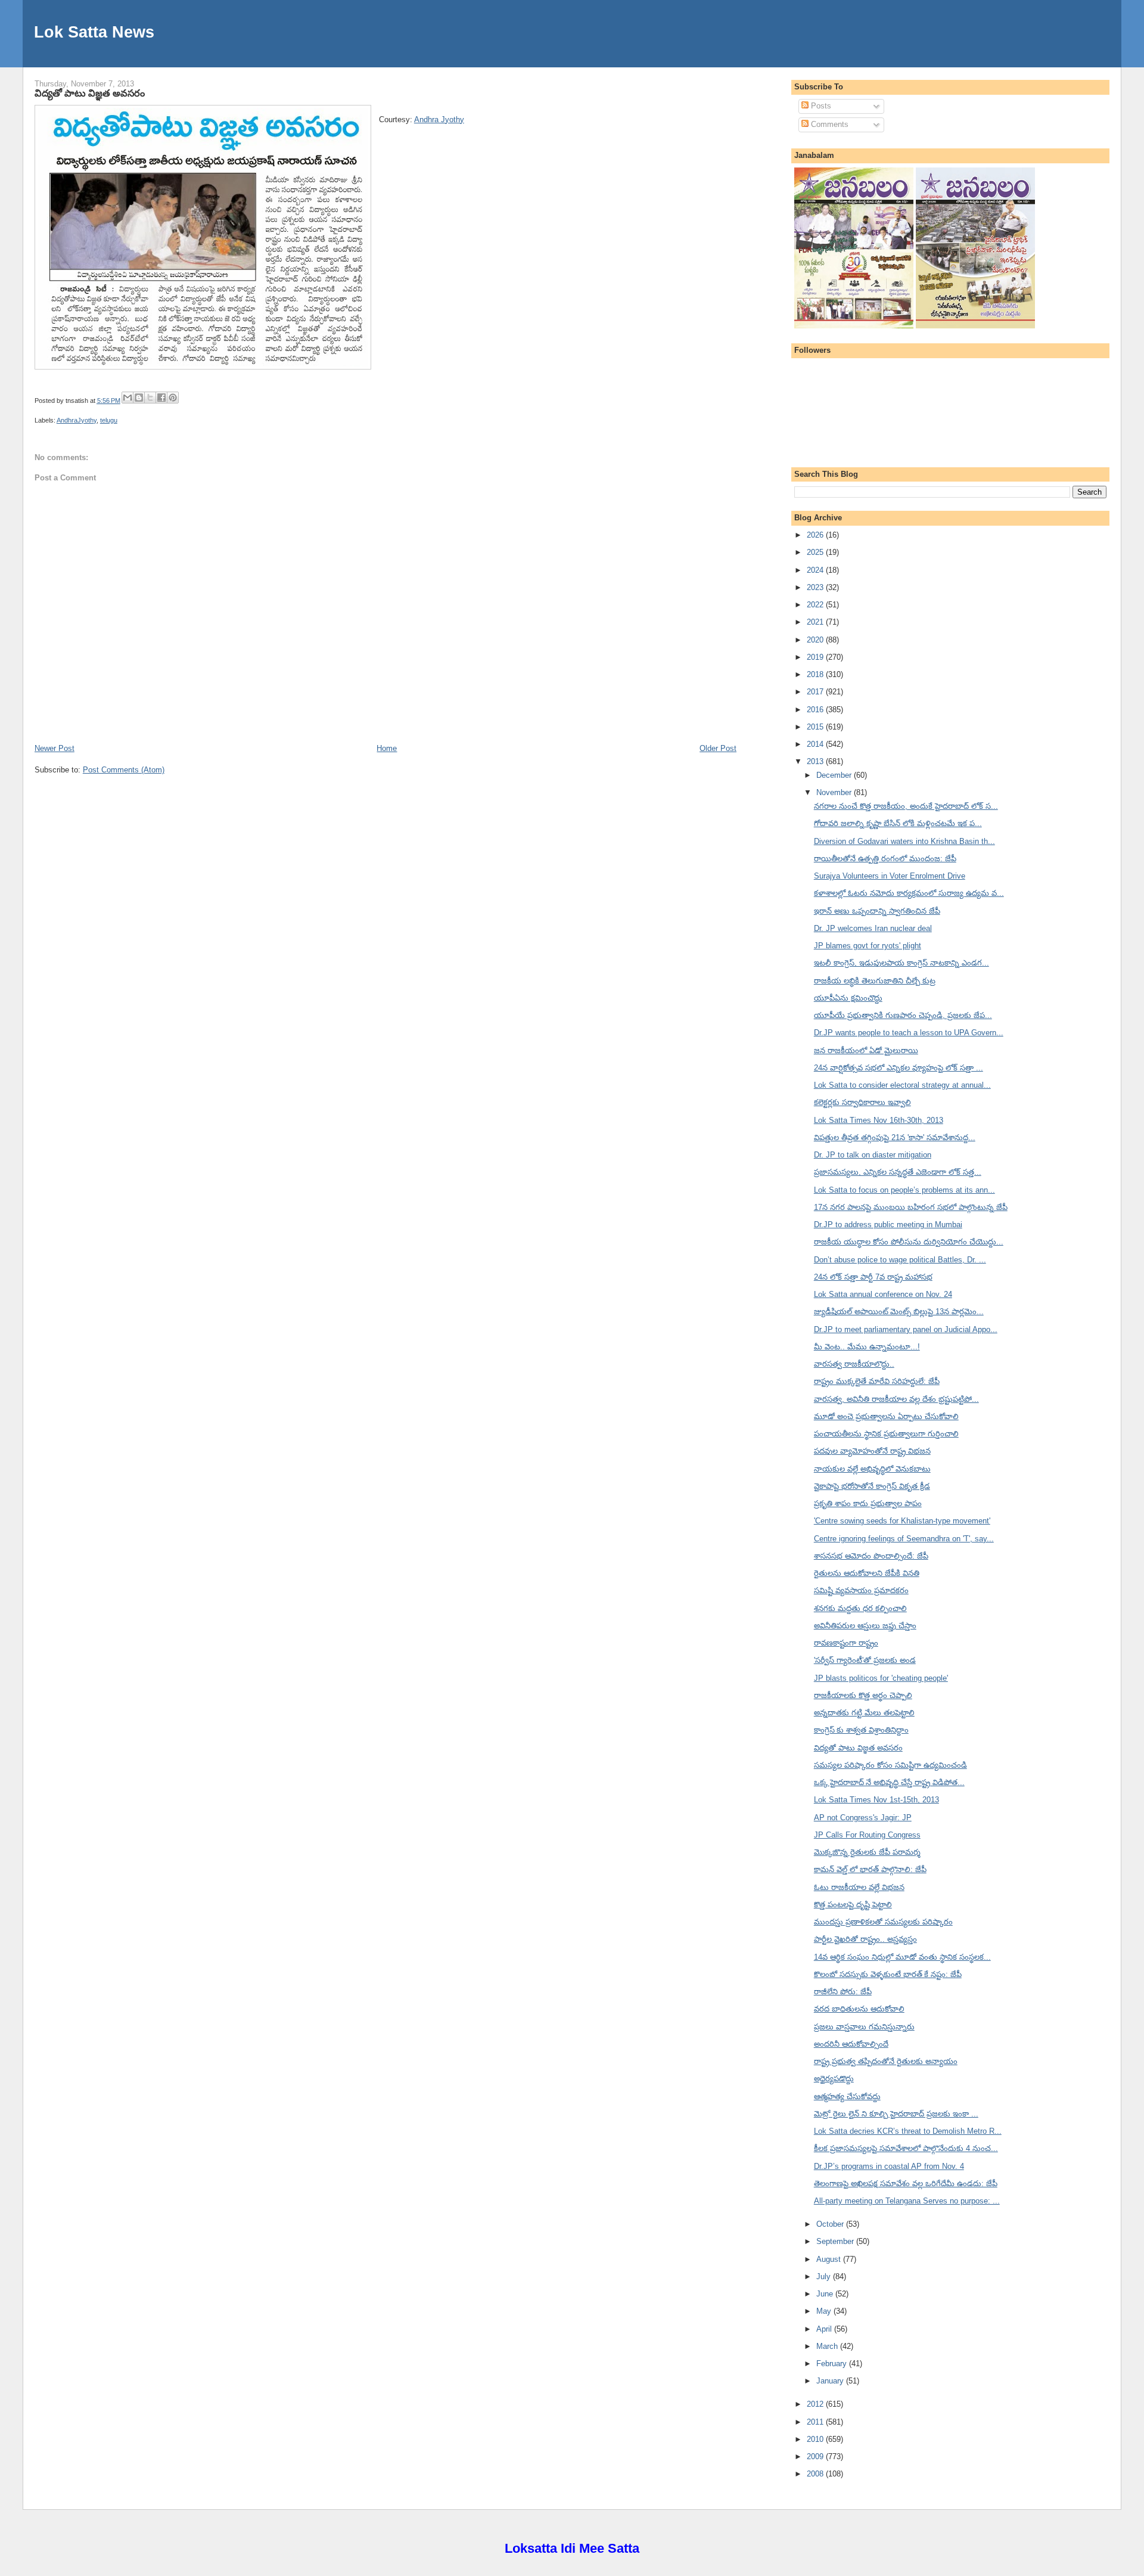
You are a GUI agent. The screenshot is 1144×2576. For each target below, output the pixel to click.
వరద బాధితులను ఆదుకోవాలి (859, 2009)
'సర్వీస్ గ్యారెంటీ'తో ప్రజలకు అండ (865, 1660)
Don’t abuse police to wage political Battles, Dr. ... (900, 1260)
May (825, 2311)
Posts (820, 106)
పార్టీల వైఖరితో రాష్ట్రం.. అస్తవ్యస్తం (865, 1939)
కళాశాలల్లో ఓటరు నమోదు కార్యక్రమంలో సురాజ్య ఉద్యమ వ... (909, 893)
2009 (816, 2456)
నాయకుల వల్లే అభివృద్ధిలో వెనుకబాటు (872, 1469)
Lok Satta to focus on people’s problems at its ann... (904, 1190)
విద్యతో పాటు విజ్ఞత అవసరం (90, 93)
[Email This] (128, 398)
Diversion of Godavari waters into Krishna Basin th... (904, 841)
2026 (816, 535)
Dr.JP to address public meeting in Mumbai (888, 1225)
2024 (816, 570)
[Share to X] (150, 398)
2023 (816, 587)
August (830, 2259)
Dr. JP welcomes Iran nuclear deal (873, 928)
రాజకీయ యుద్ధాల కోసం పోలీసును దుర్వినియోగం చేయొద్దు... (909, 1242)
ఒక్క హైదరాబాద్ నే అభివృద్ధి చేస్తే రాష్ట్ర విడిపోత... (889, 1782)
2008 (816, 2474)
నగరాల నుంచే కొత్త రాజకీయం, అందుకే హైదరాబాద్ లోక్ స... (906, 806)
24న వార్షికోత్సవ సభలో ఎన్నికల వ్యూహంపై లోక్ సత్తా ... (899, 1068)
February (833, 2364)
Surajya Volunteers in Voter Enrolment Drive (890, 876)
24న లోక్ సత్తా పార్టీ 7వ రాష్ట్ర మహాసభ (873, 1277)
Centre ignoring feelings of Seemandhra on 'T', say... (904, 1539)
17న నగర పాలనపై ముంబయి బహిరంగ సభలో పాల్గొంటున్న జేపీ (911, 1207)
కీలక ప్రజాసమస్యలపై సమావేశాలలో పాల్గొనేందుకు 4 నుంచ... (906, 2148)
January (831, 2381)
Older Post (718, 748)
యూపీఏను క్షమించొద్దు (848, 998)
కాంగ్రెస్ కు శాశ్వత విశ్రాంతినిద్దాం (861, 1730)
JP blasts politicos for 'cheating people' (881, 1678)
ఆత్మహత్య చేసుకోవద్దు (847, 2097)
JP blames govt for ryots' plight (868, 946)
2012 (816, 2404)
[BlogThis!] (139, 398)
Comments (829, 124)
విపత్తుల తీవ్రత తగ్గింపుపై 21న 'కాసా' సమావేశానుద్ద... (895, 1138)
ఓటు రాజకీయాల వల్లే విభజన (859, 1887)
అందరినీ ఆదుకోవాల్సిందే (851, 2044)
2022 (816, 605)
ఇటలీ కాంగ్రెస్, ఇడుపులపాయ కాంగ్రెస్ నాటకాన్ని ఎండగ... (901, 963)
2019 (816, 657)
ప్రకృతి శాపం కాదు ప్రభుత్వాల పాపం (868, 1503)
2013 (816, 761)
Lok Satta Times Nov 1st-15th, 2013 (876, 1800)
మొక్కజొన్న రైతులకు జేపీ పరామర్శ (867, 1852)
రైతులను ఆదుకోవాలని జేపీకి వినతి (867, 1573)
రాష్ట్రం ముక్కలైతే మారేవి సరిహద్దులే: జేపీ (877, 1381)
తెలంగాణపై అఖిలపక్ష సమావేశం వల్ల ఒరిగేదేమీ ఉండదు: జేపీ (906, 2184)
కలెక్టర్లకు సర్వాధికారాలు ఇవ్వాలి (862, 1102)
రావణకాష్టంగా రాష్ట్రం (846, 1643)
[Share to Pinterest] (173, 398)
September (836, 2241)
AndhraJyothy (77, 420)
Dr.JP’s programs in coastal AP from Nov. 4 (889, 2166)
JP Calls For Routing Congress (867, 1835)
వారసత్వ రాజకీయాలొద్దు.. (854, 1364)
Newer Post (55, 748)
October (831, 2224)
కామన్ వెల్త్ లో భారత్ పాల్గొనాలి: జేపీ (870, 1869)
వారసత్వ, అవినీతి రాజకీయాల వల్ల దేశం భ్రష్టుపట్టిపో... (896, 1399)
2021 (816, 622)
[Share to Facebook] (161, 398)
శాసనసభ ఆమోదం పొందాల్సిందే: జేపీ (871, 1556)
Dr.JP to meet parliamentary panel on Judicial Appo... (906, 1329)
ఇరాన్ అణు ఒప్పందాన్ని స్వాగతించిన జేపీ (877, 911)
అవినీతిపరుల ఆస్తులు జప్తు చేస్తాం (865, 1626)
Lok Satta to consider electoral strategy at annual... (902, 1085)
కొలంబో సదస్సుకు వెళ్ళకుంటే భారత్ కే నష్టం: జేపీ (888, 1974)
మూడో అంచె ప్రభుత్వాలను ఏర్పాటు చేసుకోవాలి (886, 1416)
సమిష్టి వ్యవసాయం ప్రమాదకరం (861, 1590)
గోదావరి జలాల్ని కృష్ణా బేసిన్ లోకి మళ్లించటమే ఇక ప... (898, 823)
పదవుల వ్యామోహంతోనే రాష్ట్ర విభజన (872, 1451)
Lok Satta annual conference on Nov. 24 (883, 1294)
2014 (816, 744)
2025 (816, 552)
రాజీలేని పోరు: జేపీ (843, 1992)
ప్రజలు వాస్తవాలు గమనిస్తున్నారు (864, 2027)
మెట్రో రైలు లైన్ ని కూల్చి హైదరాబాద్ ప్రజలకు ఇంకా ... (896, 2114)
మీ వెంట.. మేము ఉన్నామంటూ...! (867, 1347)
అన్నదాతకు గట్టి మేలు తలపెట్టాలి (864, 1713)
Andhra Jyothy (439, 120)
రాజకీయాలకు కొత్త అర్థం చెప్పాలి (863, 1695)
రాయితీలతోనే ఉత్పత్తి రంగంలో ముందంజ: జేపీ (885, 859)
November (835, 792)
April (825, 2329)
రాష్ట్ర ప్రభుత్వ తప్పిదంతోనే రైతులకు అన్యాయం (886, 2061)
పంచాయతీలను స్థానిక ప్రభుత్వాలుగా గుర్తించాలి (886, 1434)
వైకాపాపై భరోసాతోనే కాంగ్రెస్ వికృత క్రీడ (872, 1486)
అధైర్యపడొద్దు (834, 2079)
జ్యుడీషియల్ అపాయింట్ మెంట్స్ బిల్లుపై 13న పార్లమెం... (899, 1312)
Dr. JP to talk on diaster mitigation (873, 1155)
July (825, 2276)
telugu (109, 420)
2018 (816, 674)
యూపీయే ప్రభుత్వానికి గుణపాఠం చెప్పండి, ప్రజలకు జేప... (903, 1015)
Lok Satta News (94, 32)
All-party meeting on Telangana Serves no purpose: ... (907, 2201)
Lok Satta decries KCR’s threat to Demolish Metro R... (908, 2131)
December (835, 775)
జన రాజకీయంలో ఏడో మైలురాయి (866, 1050)
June (826, 2294)
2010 (816, 2439)
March (828, 2346)
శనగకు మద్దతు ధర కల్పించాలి (860, 1608)
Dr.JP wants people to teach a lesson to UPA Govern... (909, 1033)
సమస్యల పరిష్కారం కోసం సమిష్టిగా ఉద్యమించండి (890, 1765)
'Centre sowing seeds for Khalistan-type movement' (902, 1521)
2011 (816, 2422)
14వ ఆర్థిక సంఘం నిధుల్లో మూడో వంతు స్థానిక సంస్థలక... (902, 1957)
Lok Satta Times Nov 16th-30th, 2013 (879, 1120)
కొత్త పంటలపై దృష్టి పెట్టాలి (853, 1905)
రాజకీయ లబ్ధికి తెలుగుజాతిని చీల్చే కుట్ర (875, 981)
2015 (816, 727)
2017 (816, 692)
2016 (816, 710)
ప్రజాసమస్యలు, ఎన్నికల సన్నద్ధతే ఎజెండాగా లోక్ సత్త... (898, 1172)
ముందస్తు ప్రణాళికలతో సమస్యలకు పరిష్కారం (883, 1922)
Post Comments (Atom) (124, 770)
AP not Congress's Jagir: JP (863, 1818)
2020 (816, 640)
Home (387, 748)
